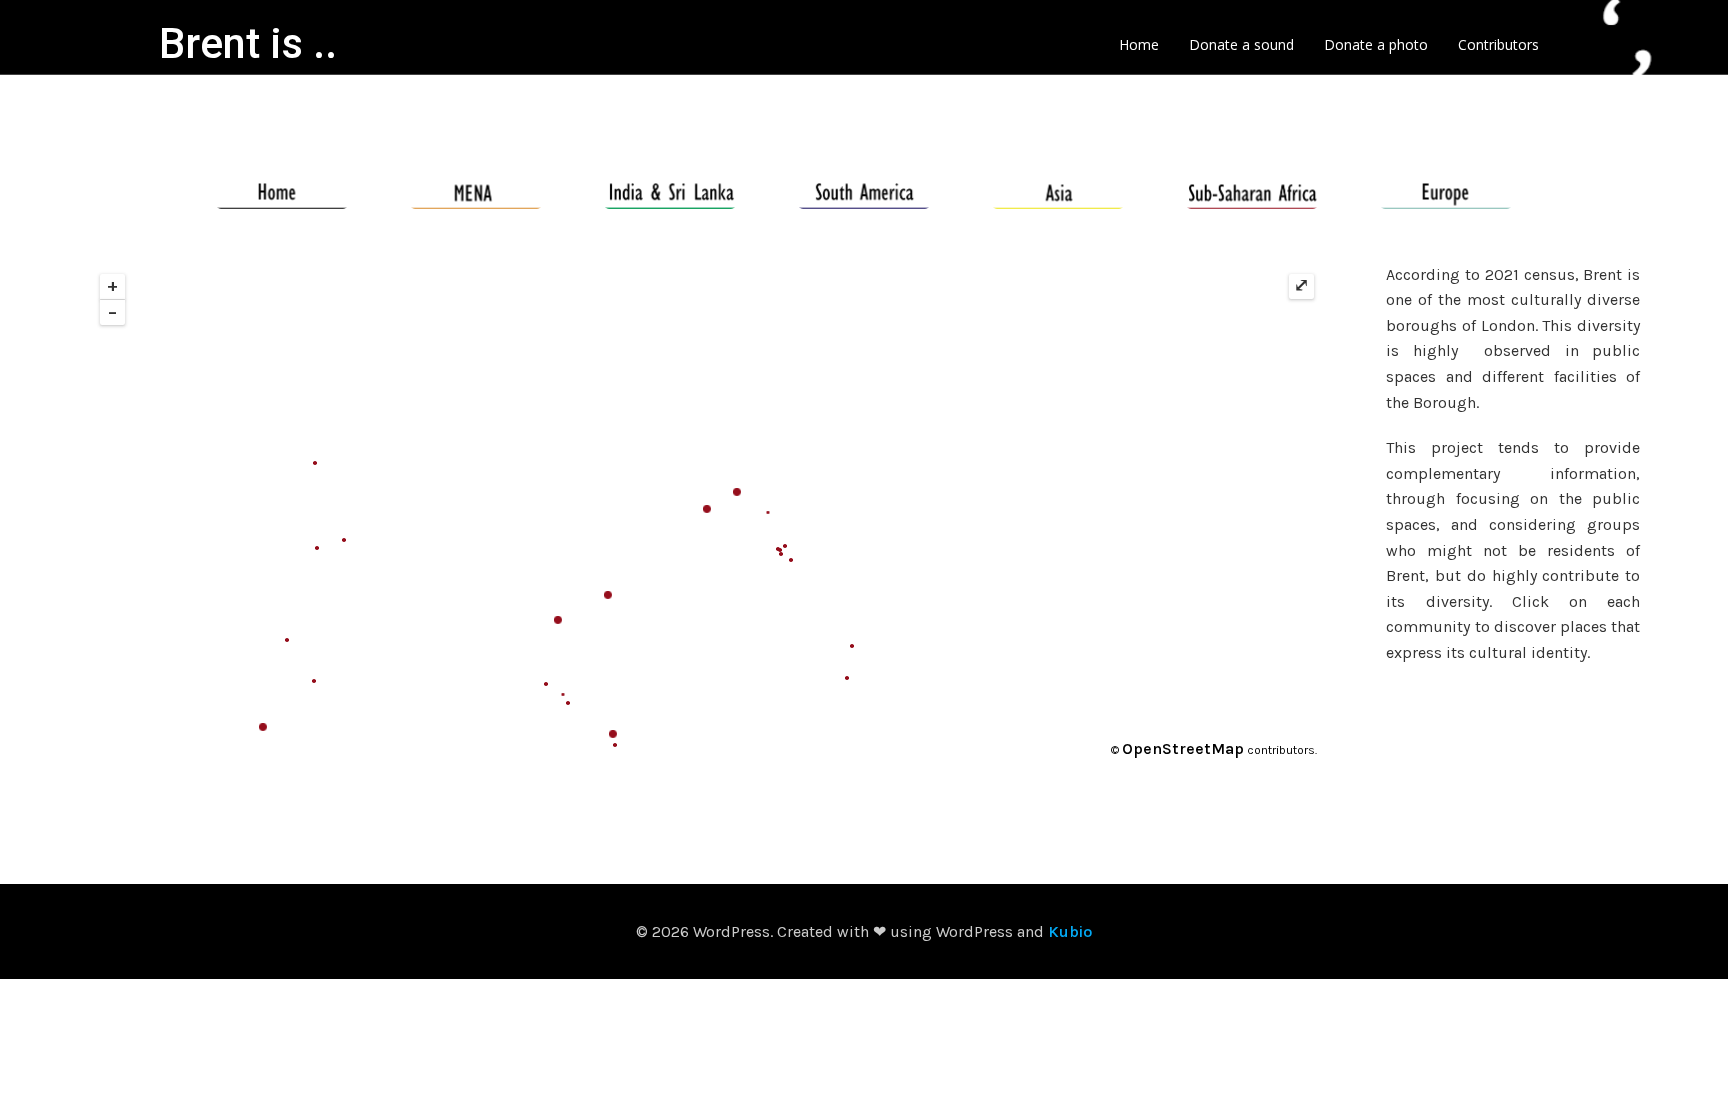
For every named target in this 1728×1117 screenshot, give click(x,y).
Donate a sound (1241, 44)
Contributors (1498, 44)
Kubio (1070, 931)
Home (1139, 44)
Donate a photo (1376, 44)
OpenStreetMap (1183, 748)
